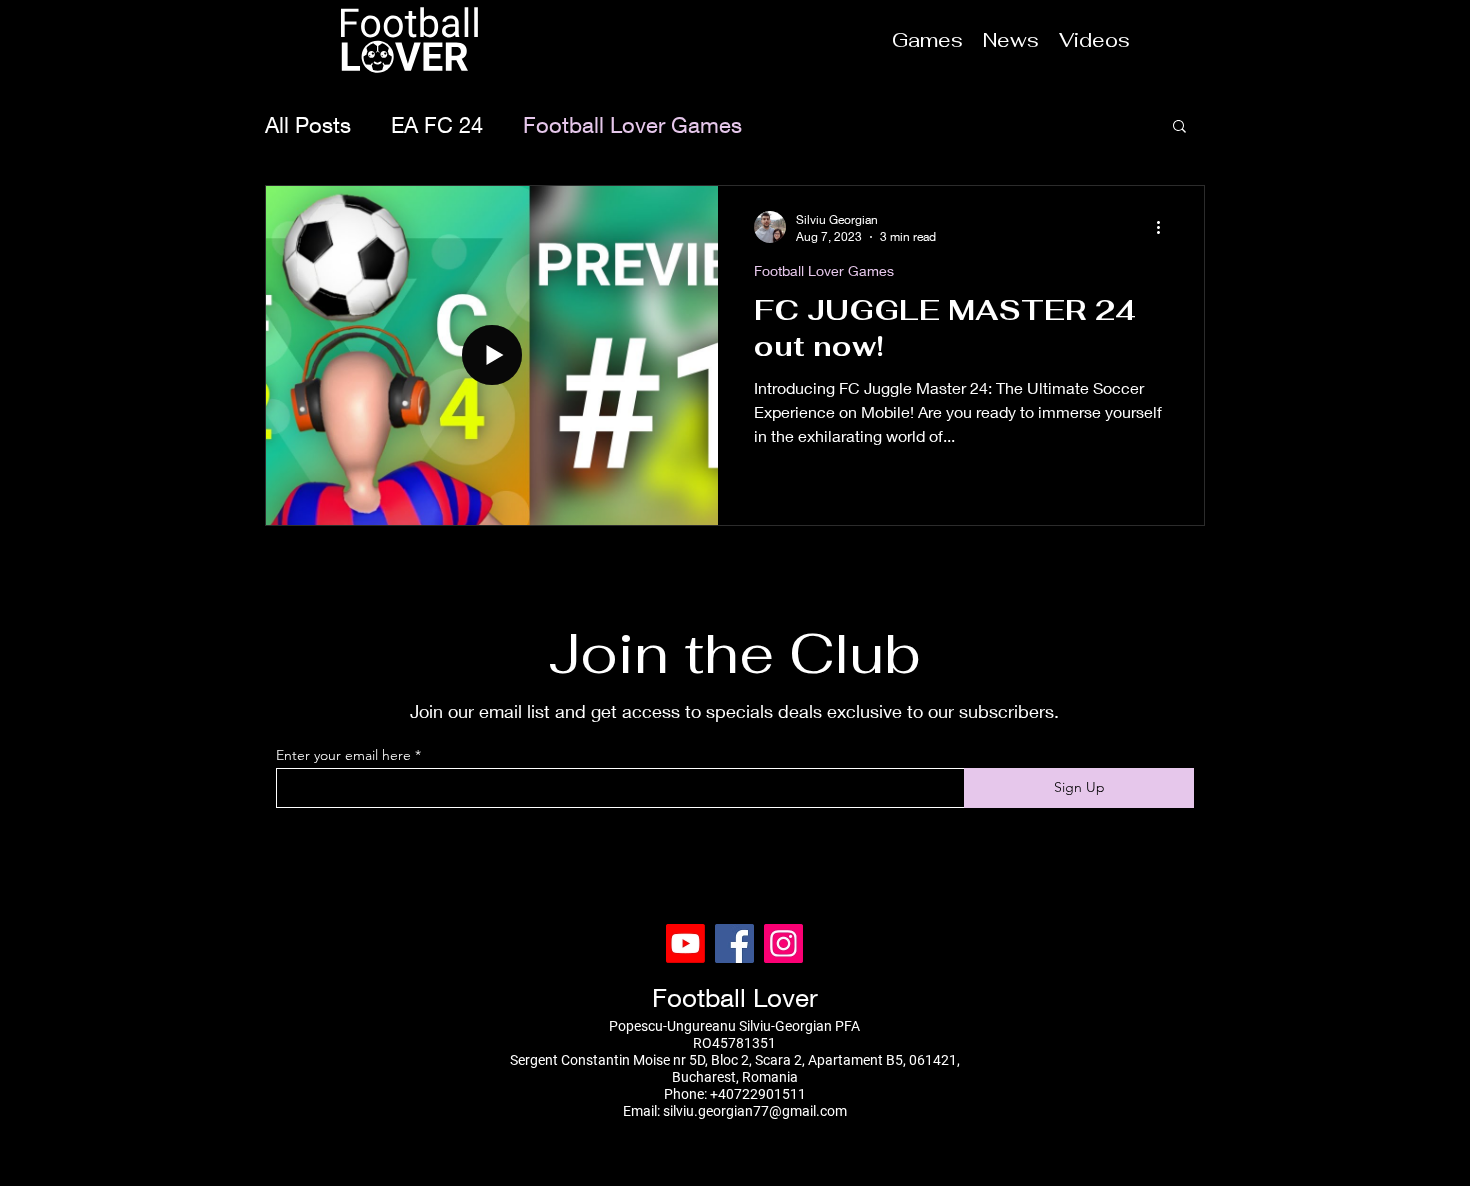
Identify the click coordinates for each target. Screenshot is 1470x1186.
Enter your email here (343, 755)
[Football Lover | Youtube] (685, 943)
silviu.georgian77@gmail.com (755, 1111)
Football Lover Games (632, 125)
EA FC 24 (437, 125)
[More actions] (1165, 227)
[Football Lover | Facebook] (734, 943)
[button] (1179, 127)
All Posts (308, 125)
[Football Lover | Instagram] (783, 943)
